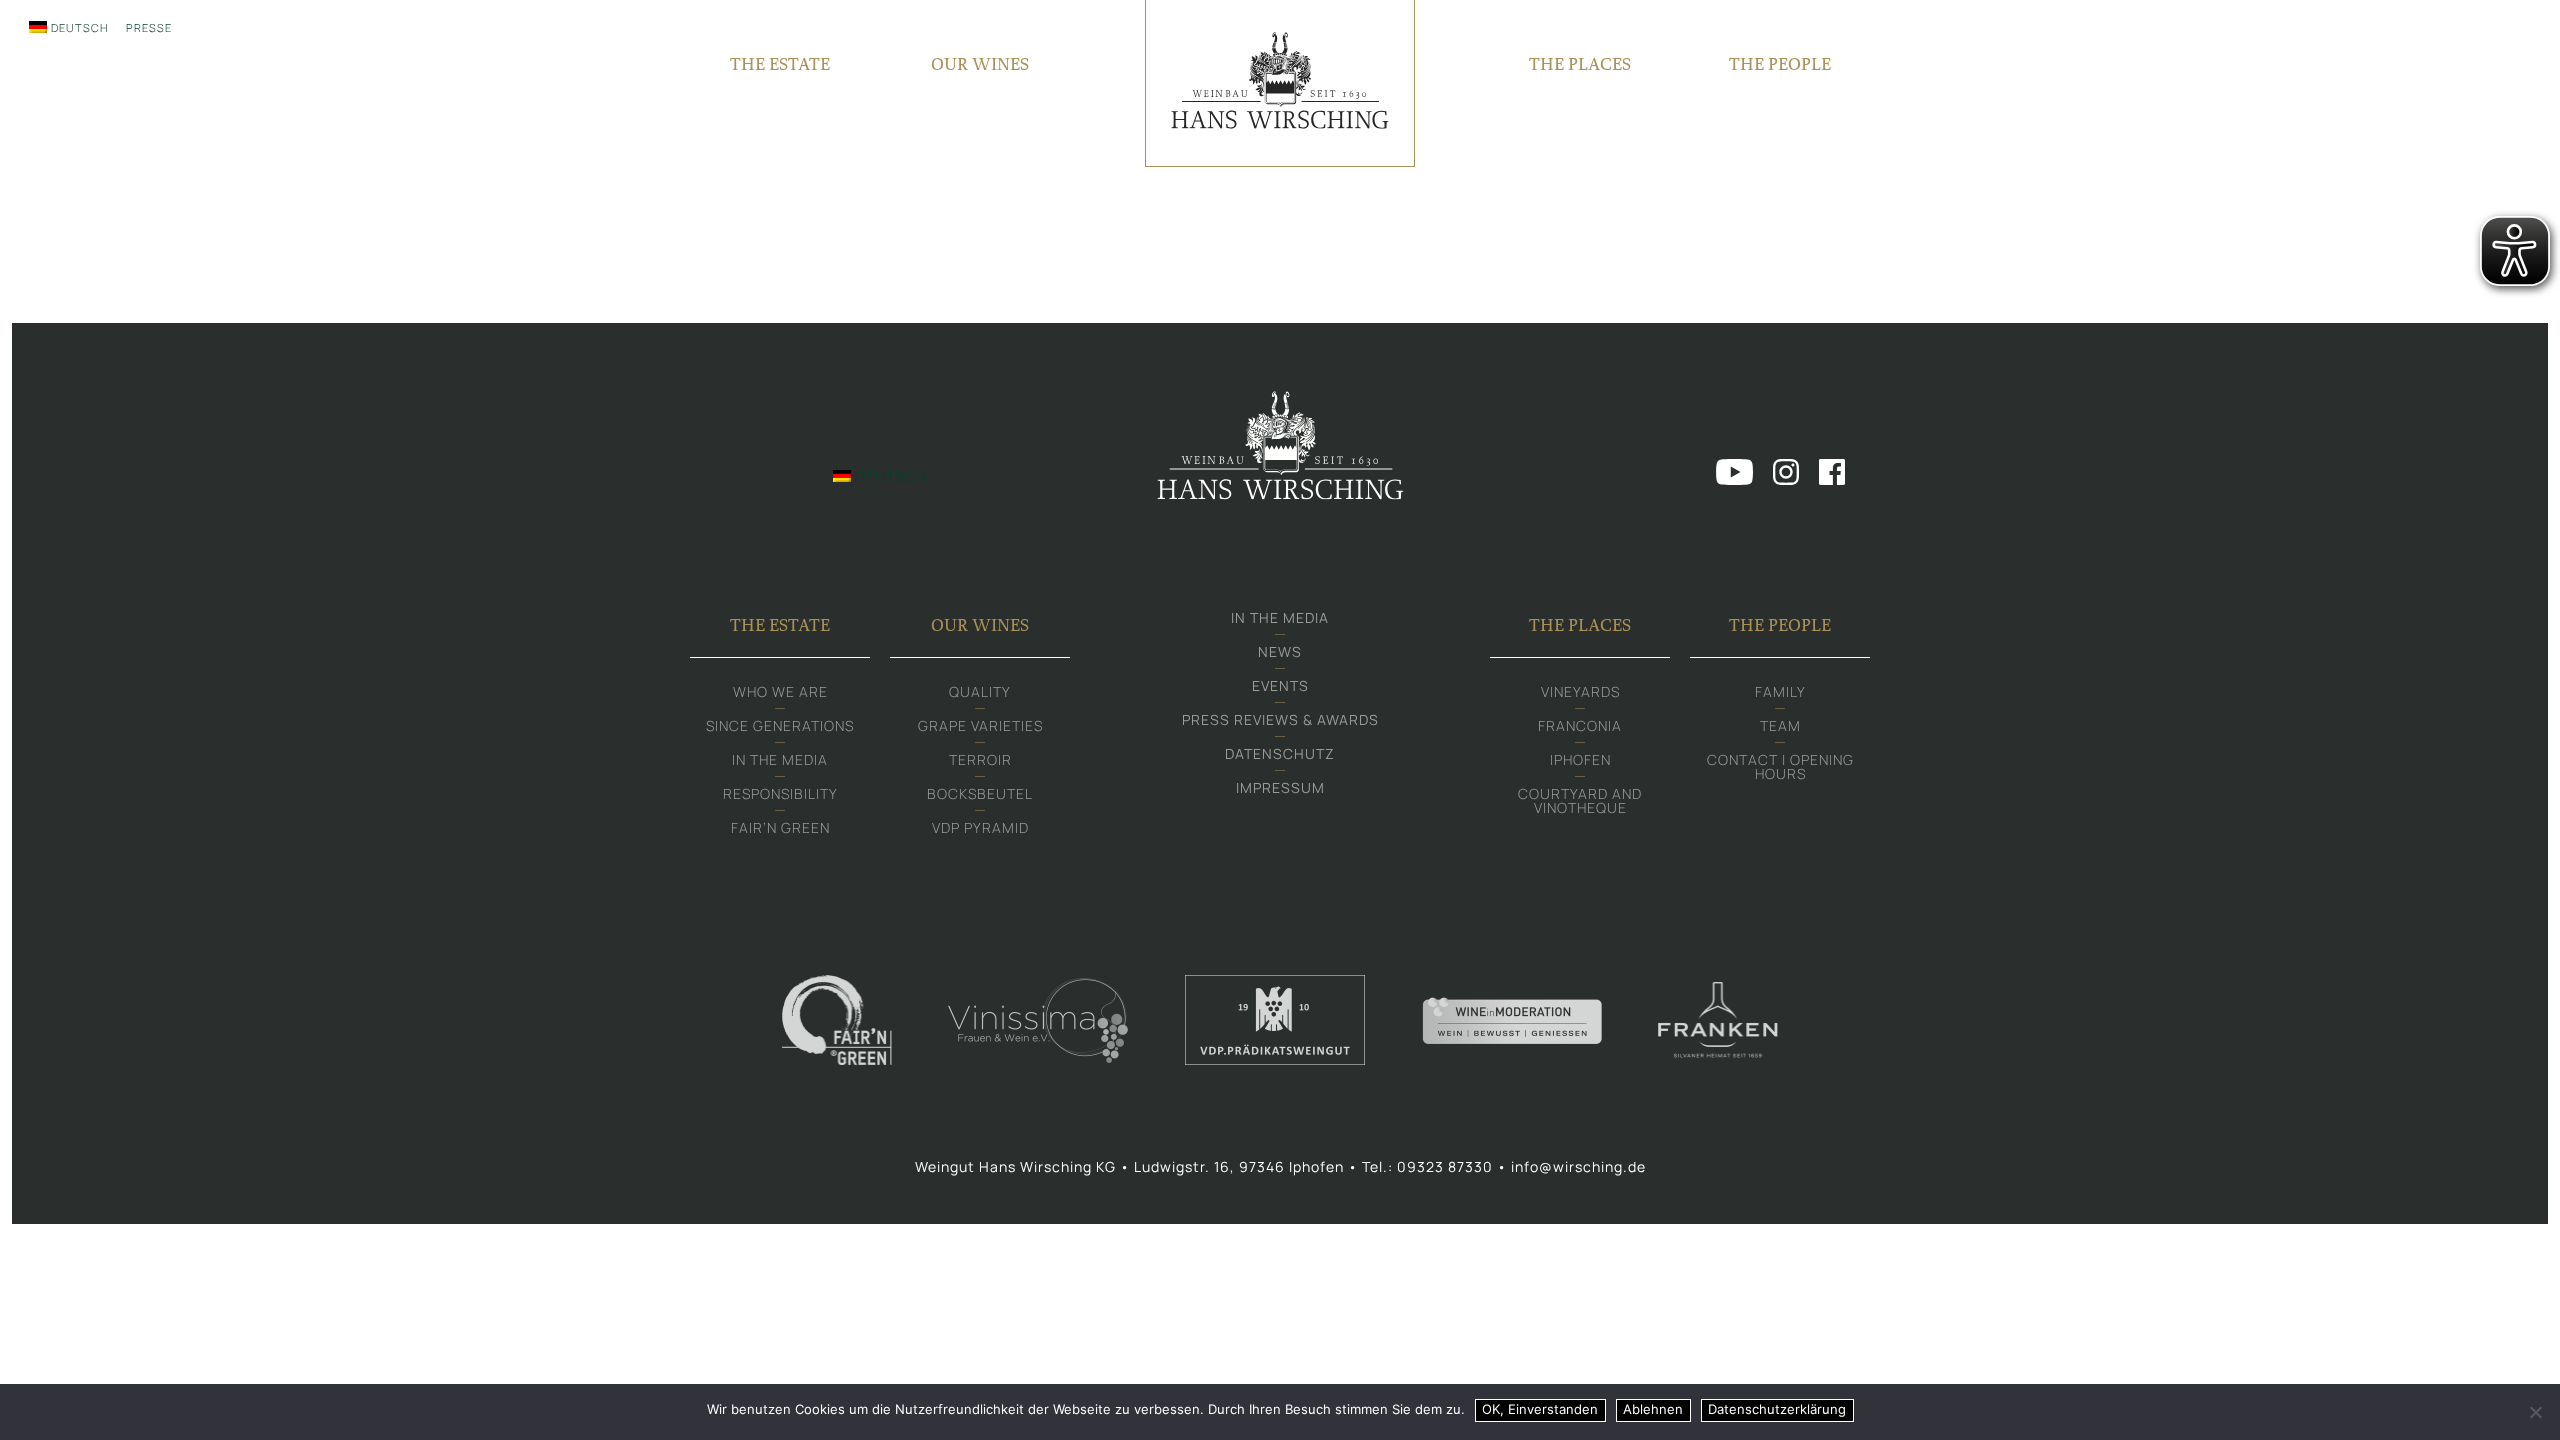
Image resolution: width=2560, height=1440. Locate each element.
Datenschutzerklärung (1777, 1409)
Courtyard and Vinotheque (1580, 800)
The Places (1580, 63)
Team (1780, 725)
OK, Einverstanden (1540, 1409)
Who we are (780, 691)
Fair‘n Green (780, 827)
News (1280, 651)
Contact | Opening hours (1780, 766)
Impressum (1280, 787)
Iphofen (1580, 759)
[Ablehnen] (2535, 1412)
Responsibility (780, 793)
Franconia (1580, 725)
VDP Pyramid (980, 827)
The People (1780, 63)
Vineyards (1580, 691)
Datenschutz (1280, 753)
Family (1780, 691)
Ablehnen (1653, 1409)
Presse (149, 27)
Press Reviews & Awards (1280, 719)
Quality (980, 691)
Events (1280, 685)
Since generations (780, 725)
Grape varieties (980, 725)
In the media (780, 759)
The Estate (780, 63)
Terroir (980, 759)
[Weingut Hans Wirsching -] (1280, 83)
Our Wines (980, 63)
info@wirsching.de (1578, 1166)
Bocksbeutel (980, 793)
